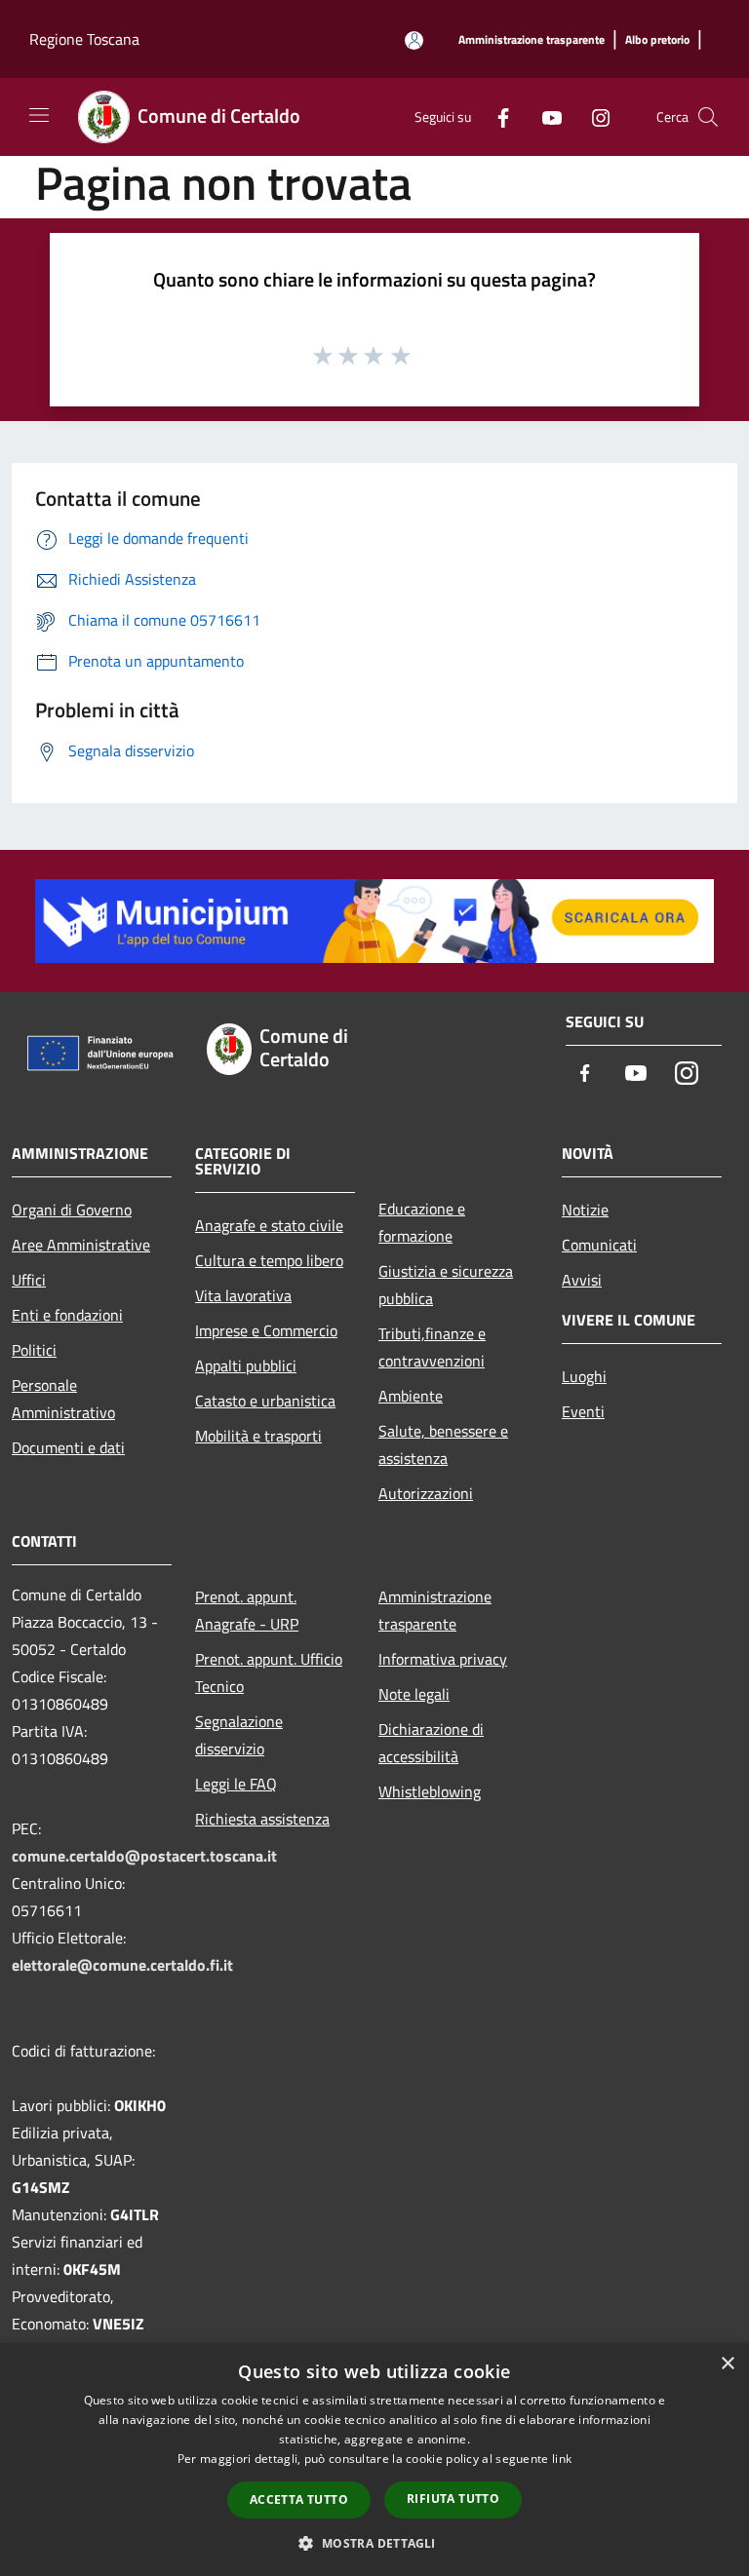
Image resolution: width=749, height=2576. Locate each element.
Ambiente (411, 1396)
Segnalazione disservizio (239, 1735)
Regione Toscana (84, 39)
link (562, 2459)
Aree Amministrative (81, 1245)
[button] (374, 2543)
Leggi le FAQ (236, 1784)
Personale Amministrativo (63, 1399)
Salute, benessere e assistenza (443, 1444)
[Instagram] (593, 116)
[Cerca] (708, 117)
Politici (34, 1350)
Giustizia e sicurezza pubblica (446, 1285)
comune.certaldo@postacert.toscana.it (144, 1856)
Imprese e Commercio (266, 1330)
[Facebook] (495, 116)
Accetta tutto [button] (299, 2499)
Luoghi (584, 1376)
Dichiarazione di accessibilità (431, 1743)
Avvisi (582, 1280)
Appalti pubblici (246, 1365)
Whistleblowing (430, 1791)
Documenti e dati (68, 1447)
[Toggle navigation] (39, 115)
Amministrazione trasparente (435, 1610)
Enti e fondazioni (67, 1315)
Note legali (414, 1694)
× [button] (727, 2364)
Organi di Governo (72, 1210)
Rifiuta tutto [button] (453, 2499)
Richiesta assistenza (262, 1819)
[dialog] (374, 2460)
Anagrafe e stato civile (269, 1225)
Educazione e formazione (422, 1222)
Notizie (585, 1210)
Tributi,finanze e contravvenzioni (432, 1347)
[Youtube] (544, 116)
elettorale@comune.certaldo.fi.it (122, 1965)
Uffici (29, 1280)
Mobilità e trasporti (258, 1436)
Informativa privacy (443, 1659)
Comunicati (599, 1245)
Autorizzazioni (426, 1493)
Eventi (583, 1411)
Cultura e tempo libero (269, 1260)
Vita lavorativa (243, 1295)
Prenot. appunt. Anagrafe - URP (247, 1610)
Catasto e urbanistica (265, 1401)
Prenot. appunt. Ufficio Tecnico (269, 1672)
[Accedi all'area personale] (414, 40)
